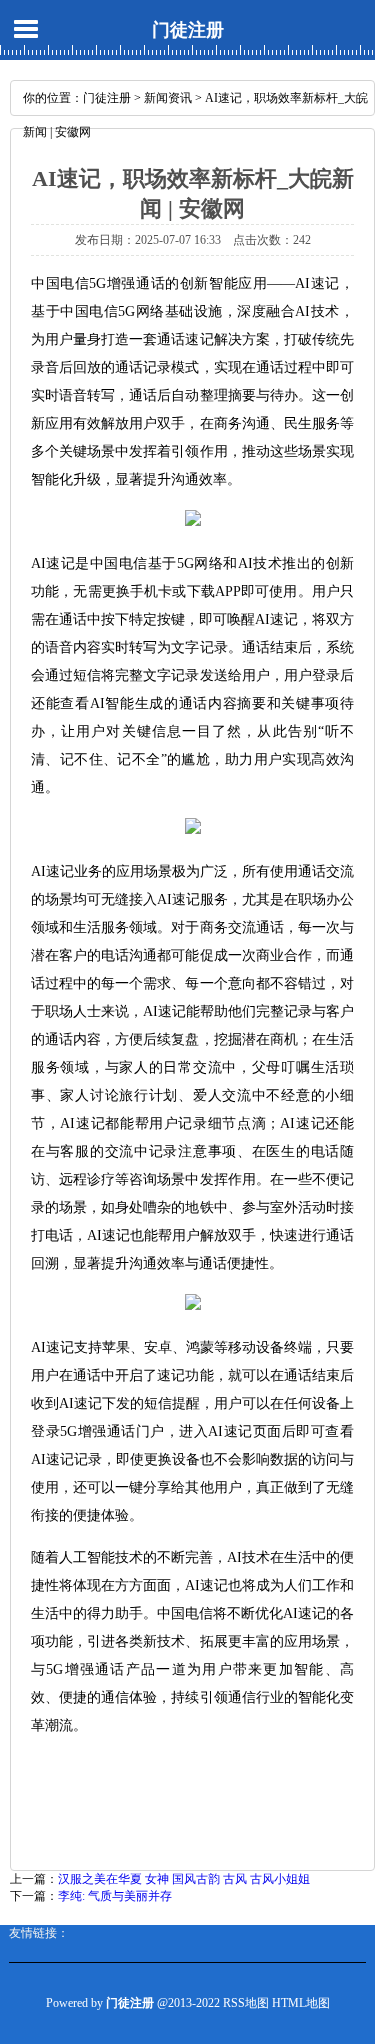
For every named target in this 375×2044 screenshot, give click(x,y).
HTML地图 (301, 2003)
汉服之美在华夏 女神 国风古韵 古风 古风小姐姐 (184, 1879)
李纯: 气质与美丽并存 (115, 1896)
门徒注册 (188, 30)
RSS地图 (246, 2003)
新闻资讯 (168, 98)
